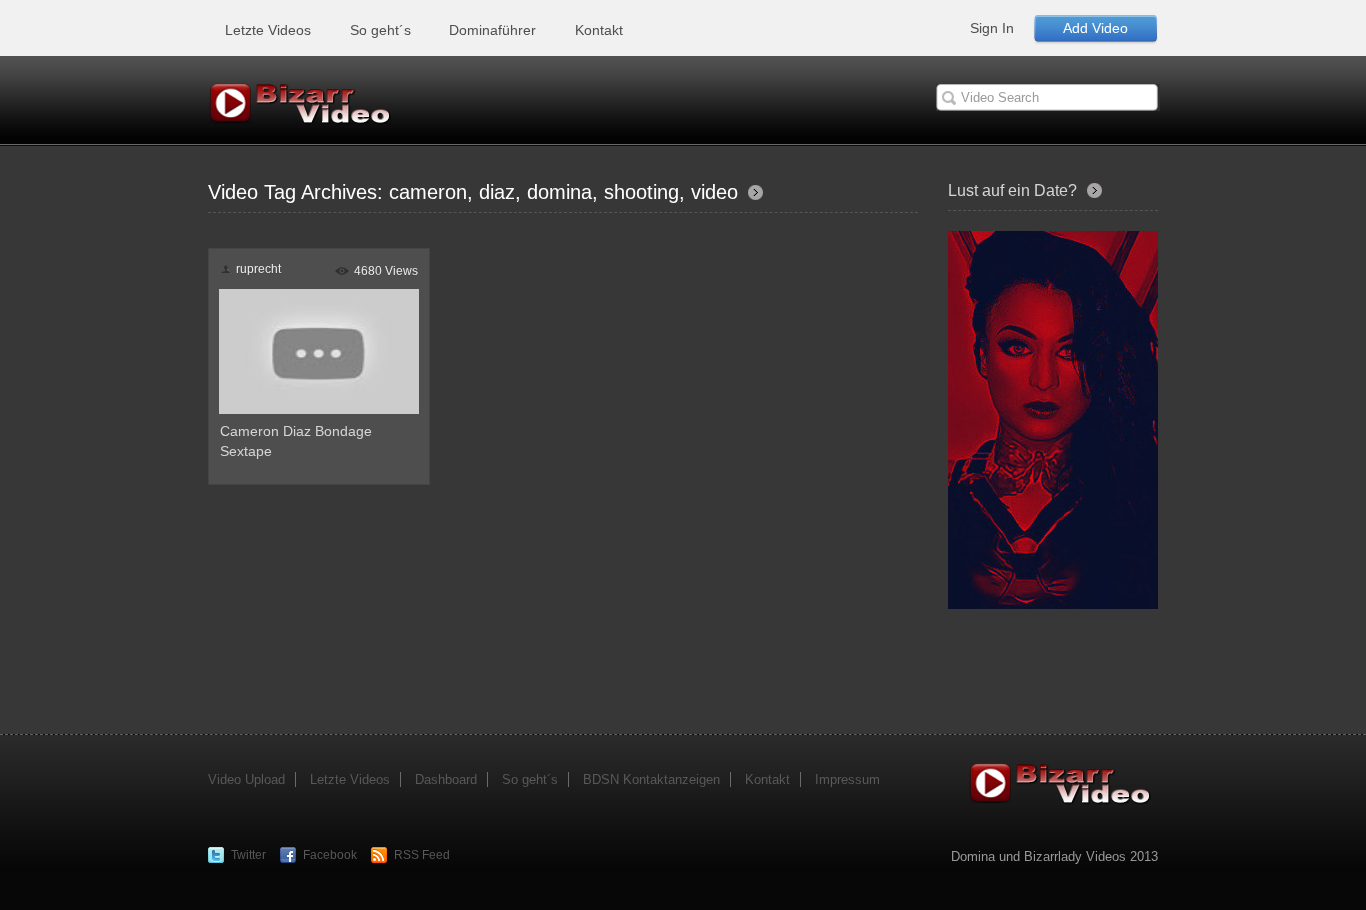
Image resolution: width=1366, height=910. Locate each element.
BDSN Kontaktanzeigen (651, 779)
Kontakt (599, 30)
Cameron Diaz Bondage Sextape (296, 441)
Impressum (847, 779)
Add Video (1095, 28)
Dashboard (446, 779)
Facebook (330, 855)
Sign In (992, 28)
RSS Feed (422, 855)
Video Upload (246, 779)
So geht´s (380, 30)
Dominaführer (492, 30)
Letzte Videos (268, 30)
